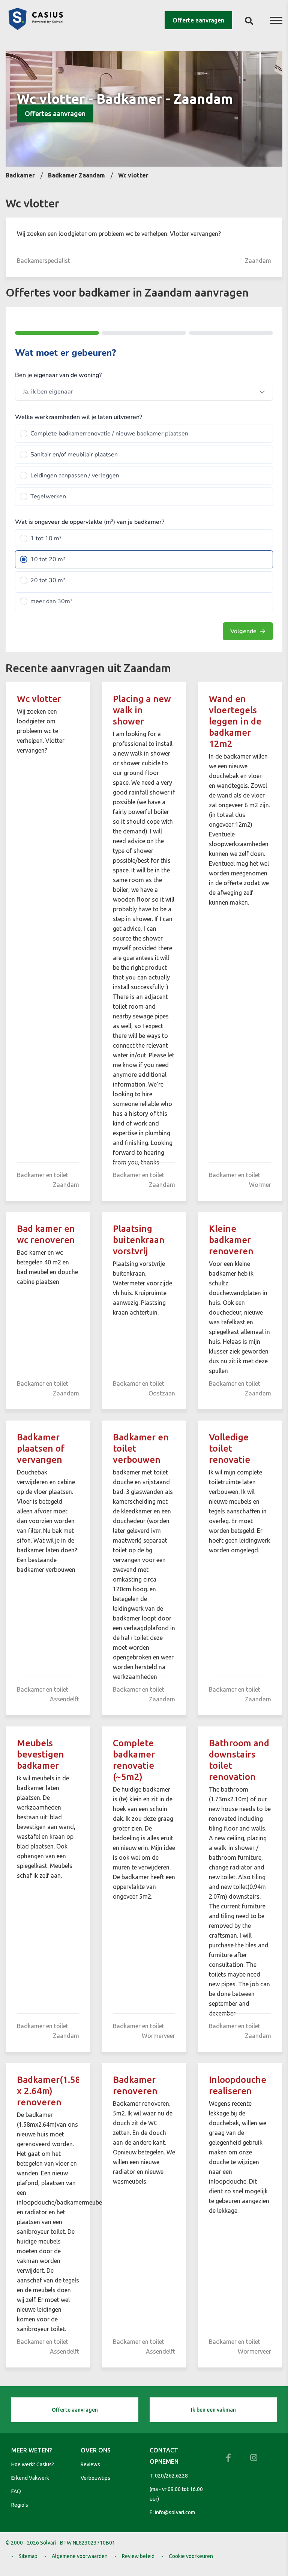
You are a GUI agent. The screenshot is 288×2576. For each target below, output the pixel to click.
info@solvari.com (175, 2512)
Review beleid (138, 2556)
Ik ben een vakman (213, 2410)
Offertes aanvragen (55, 113)
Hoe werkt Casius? (33, 2464)
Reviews (90, 2464)
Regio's (20, 2505)
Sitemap (28, 2556)
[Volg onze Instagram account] (254, 2458)
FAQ (16, 2491)
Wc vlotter (39, 699)
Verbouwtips (95, 2478)
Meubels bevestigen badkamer (40, 1754)
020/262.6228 (171, 2476)
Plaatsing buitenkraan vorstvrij (139, 1240)
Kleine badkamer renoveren (231, 1240)
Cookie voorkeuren (191, 2556)
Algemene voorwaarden (80, 2556)
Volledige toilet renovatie (229, 1448)
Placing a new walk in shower (142, 710)
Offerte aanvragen (198, 20)
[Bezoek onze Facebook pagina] (228, 2458)
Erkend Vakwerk (30, 2478)
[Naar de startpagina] (36, 28)
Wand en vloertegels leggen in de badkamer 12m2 (235, 721)
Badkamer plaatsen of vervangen (41, 1448)
